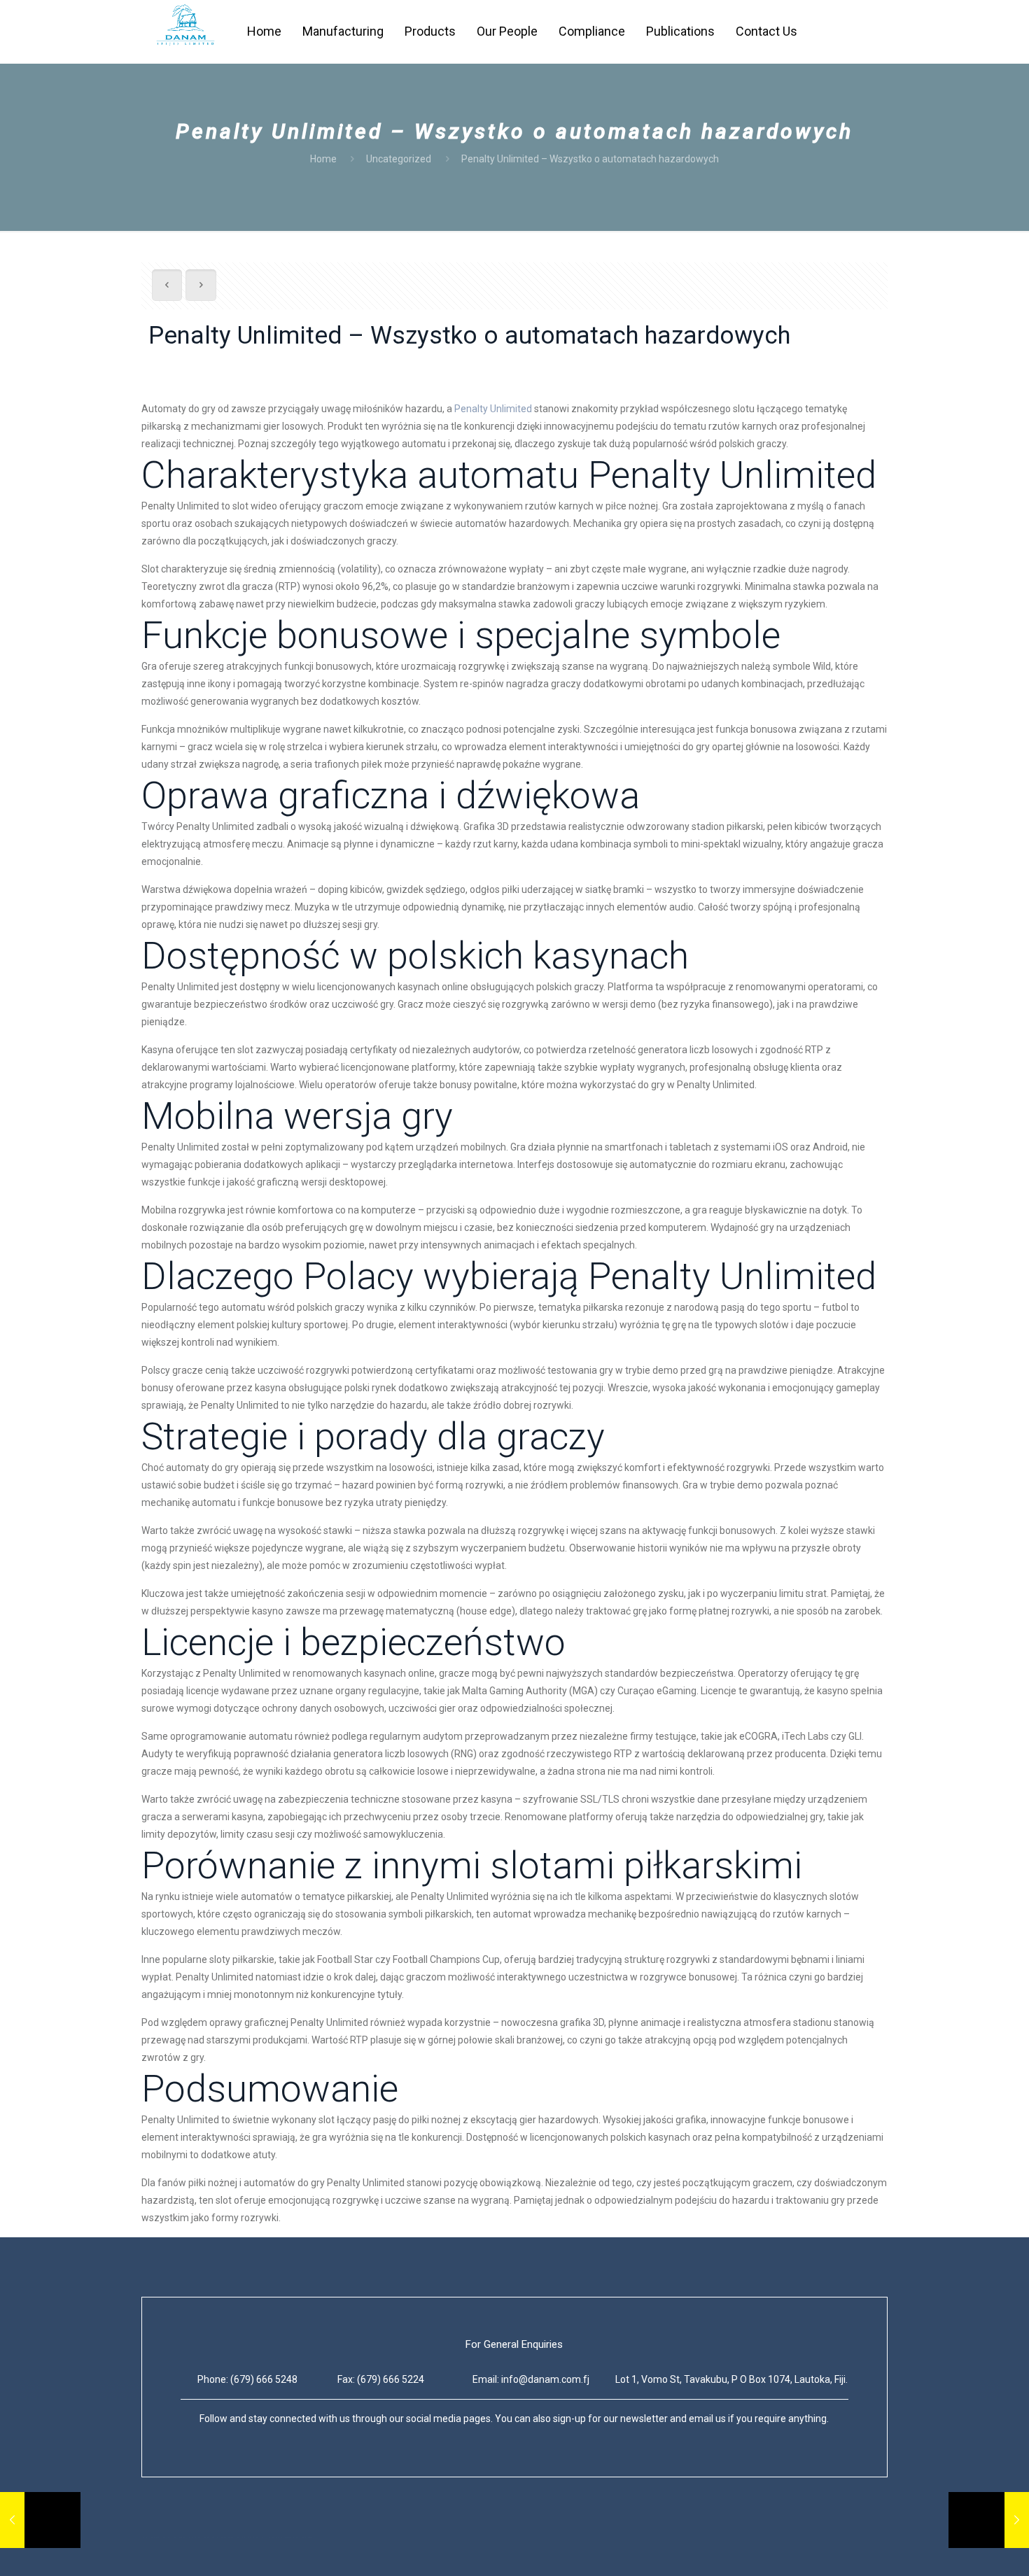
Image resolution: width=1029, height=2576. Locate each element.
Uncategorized (399, 159)
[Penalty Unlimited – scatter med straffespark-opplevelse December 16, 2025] (40, 2520)
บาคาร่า (159, 2537)
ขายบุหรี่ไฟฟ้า (209, 2537)
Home (323, 159)
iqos (251, 2537)
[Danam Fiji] (185, 31)
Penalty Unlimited (493, 409)
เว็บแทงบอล (287, 2537)
